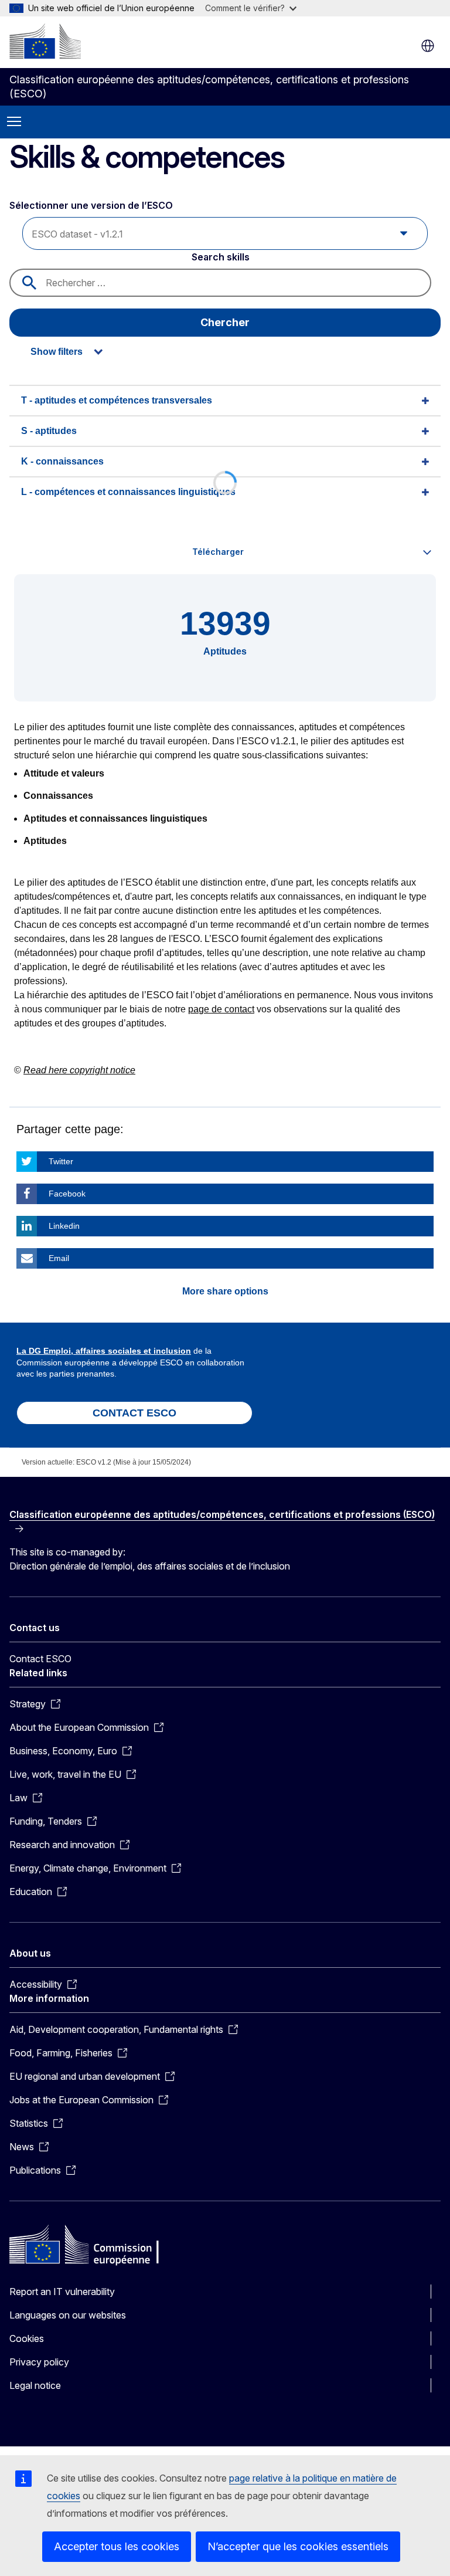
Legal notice (35, 2385)
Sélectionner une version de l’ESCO (92, 205)
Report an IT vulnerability (62, 2292)
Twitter (61, 1161)
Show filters (57, 352)
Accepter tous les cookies (117, 2546)
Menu (14, 122)
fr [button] (428, 46)
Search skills (221, 257)
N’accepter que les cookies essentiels (298, 2546)
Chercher (225, 322)
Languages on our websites (68, 2315)
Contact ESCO (40, 1659)
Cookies (27, 2338)
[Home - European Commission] (45, 41)
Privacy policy (39, 2362)
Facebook (67, 1194)
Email (59, 1258)
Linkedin (64, 1226)
